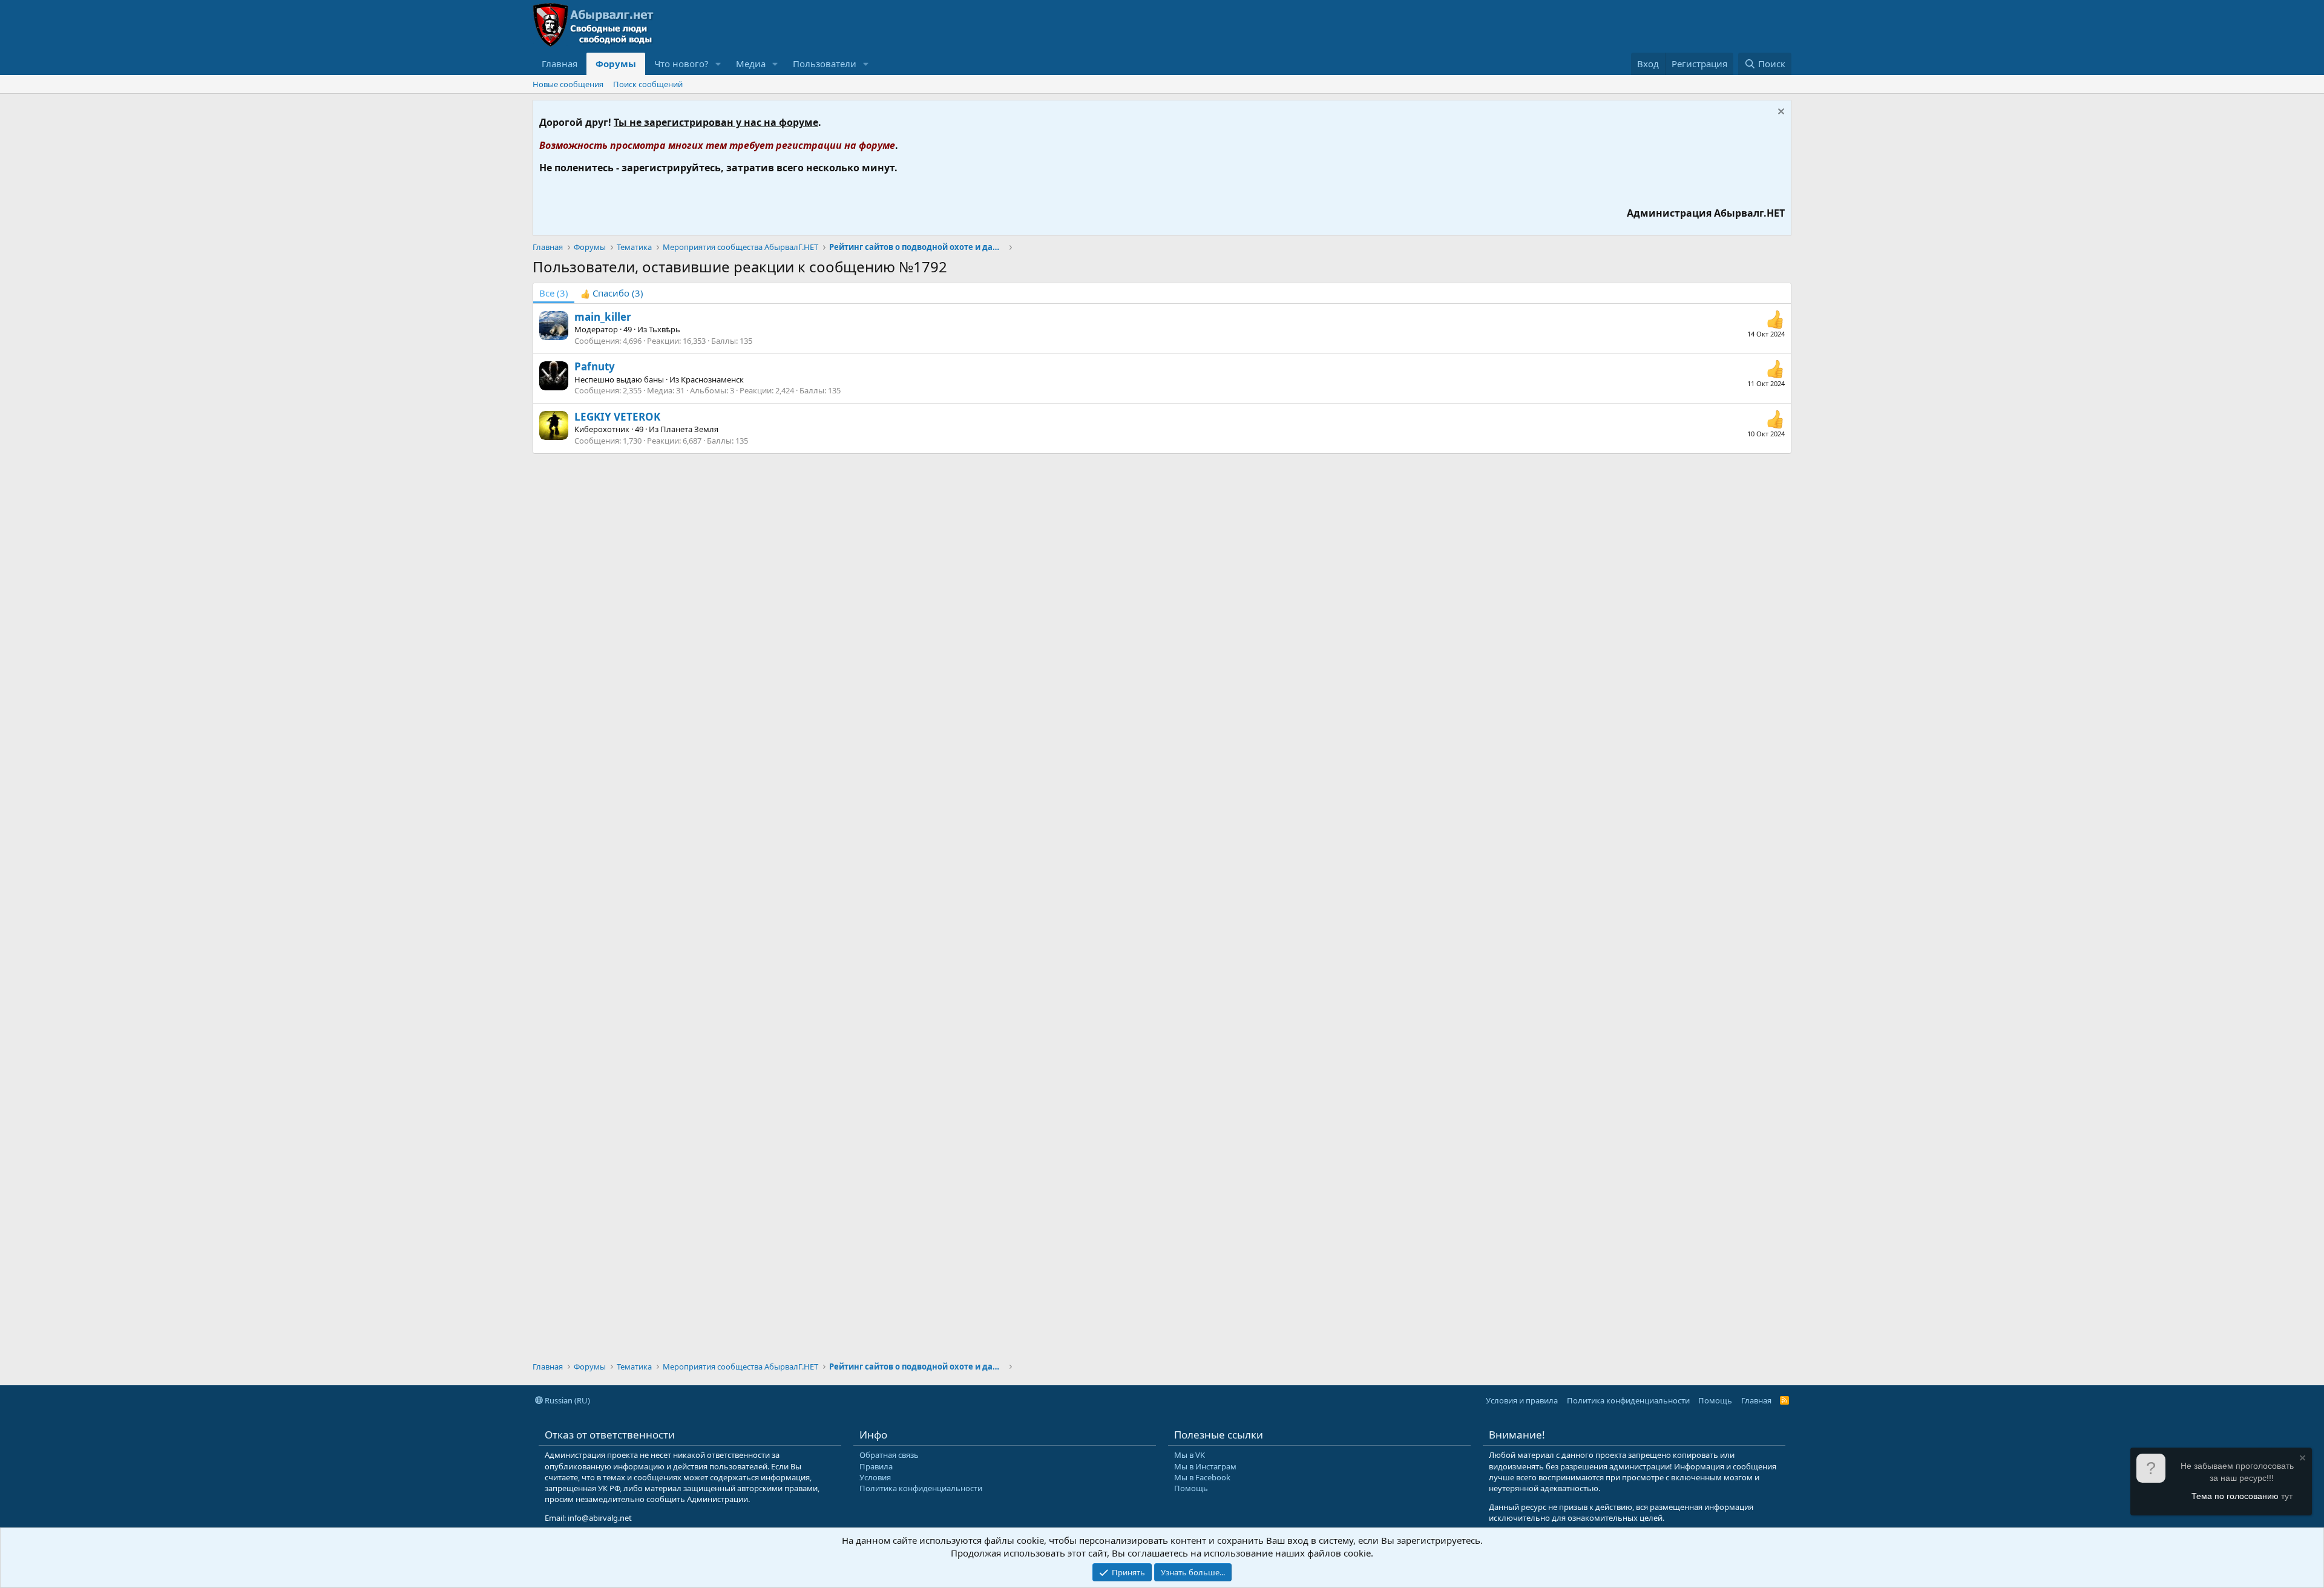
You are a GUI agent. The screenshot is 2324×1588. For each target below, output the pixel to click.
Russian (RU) (566, 1400)
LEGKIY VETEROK (617, 417)
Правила (876, 1466)
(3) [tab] (554, 293)
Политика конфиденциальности (1628, 1400)
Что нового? (681, 64)
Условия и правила (1522, 1400)
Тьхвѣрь (665, 329)
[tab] (612, 293)
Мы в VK (1190, 1455)
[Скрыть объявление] (1780, 113)
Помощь (1715, 1400)
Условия (875, 1477)
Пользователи (825, 64)
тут (2287, 1496)
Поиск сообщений (648, 84)
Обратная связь (889, 1455)
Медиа (751, 64)
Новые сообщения (568, 84)
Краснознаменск (712, 379)
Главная (560, 64)
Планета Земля (689, 429)
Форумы (616, 64)
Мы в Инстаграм (1205, 1466)
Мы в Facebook (1202, 1477)
